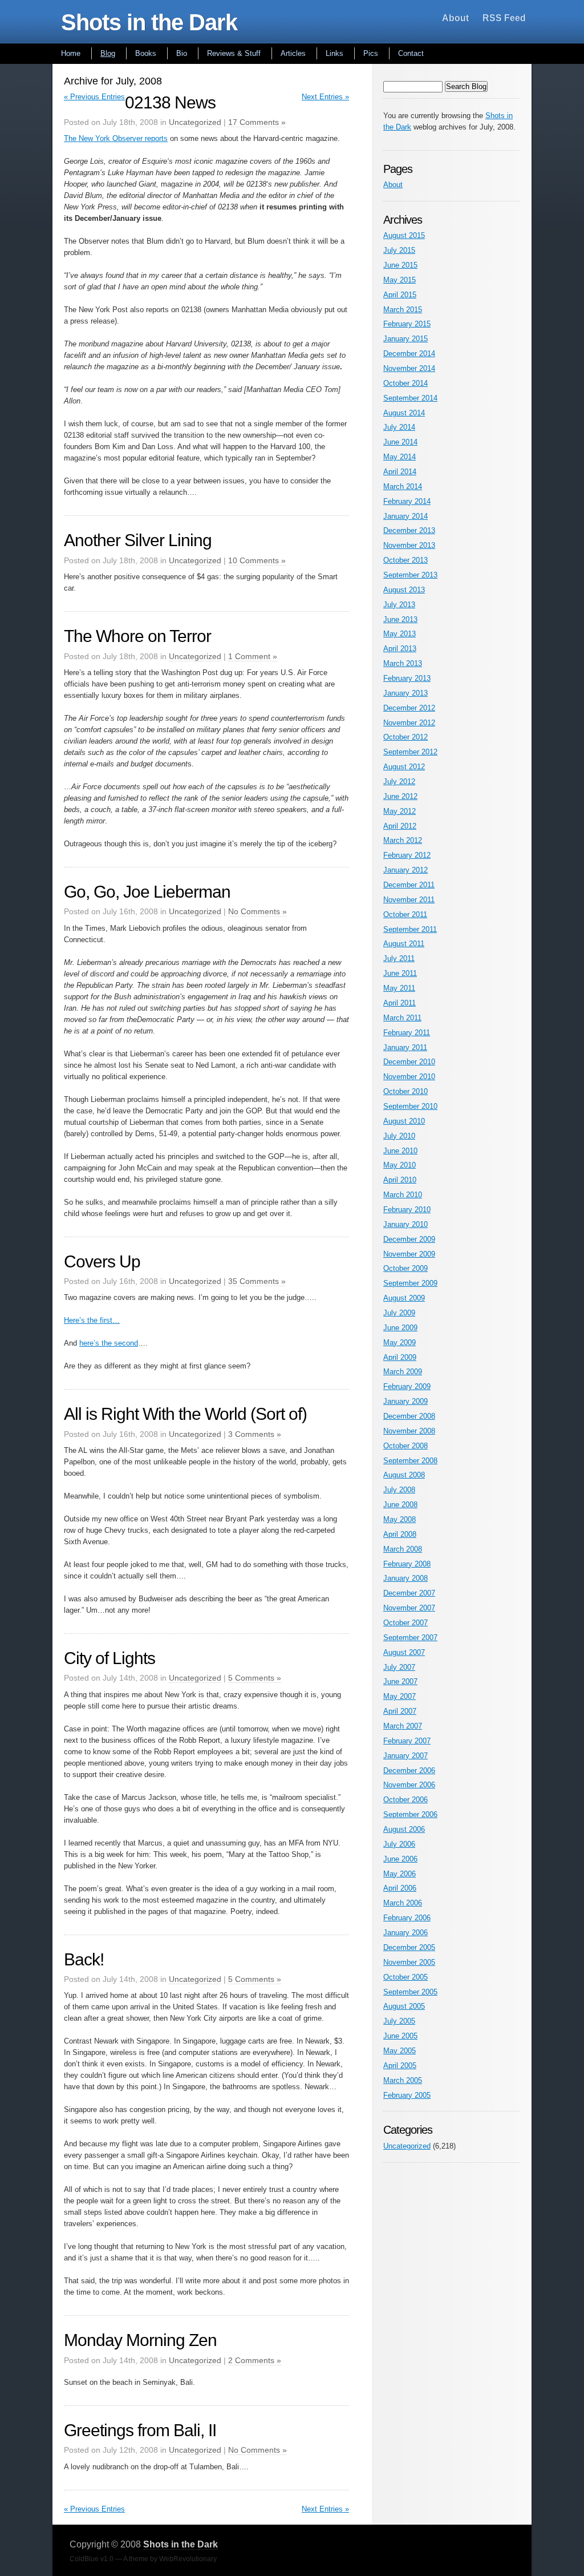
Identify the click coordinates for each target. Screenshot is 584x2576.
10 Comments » (257, 560)
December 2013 (409, 530)
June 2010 (400, 1151)
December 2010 (409, 1062)
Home (71, 53)
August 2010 (404, 1121)
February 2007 (407, 1741)
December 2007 (409, 1593)
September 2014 (410, 398)
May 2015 (400, 280)
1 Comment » (253, 656)
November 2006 (409, 1785)
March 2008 (403, 1549)
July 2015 (399, 250)
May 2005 (400, 2051)
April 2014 (400, 472)
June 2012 (400, 796)
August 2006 (404, 1829)
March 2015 (403, 310)
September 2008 (410, 1461)
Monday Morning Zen (140, 2340)
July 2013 (399, 605)
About (455, 18)
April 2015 (400, 295)
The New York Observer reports (116, 138)
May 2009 (400, 1342)
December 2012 (409, 708)
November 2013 (409, 545)
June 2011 (400, 973)
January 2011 (405, 1047)
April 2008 (400, 1534)
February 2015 (407, 324)
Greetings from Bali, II (140, 2430)
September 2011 (410, 929)
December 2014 (409, 354)
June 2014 (400, 442)
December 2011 (409, 885)
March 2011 (402, 1018)
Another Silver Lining (138, 540)
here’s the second (109, 1343)
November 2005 (409, 1962)
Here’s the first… (92, 1320)
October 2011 (405, 914)
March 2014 (403, 486)
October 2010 (405, 1091)
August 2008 (404, 1475)
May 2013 (400, 634)
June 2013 (400, 619)
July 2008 (399, 1490)
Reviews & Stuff (234, 53)
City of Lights (109, 1658)
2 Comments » (255, 2360)
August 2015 (404, 235)
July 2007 (399, 1667)
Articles (293, 53)
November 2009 (409, 1254)
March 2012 (403, 840)
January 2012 (405, 870)
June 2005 (400, 2036)
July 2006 (399, 1844)
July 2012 (399, 782)
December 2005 (409, 1947)
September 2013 (410, 575)
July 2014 (399, 427)
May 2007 (400, 1696)
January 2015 (405, 339)
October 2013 (405, 560)
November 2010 (409, 1077)
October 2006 (405, 1800)
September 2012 (410, 752)
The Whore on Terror (137, 636)
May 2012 (400, 811)
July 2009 (399, 1313)
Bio (182, 53)
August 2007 (404, 1652)
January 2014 (405, 516)
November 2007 (409, 1608)
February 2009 (407, 1386)
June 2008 (400, 1505)
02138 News (170, 102)
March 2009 (403, 1372)
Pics (371, 53)
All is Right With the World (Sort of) (185, 1414)
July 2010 (399, 1136)
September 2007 (410, 1638)
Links (334, 53)
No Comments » (257, 911)
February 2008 (407, 1564)
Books (146, 53)
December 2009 (409, 1239)
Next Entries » (325, 97)
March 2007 (403, 1726)
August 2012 (404, 767)
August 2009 (404, 1298)
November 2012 (409, 723)
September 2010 (410, 1106)
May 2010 (400, 1165)
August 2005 (404, 2006)
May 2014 (400, 457)
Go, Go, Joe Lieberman (147, 892)
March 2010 (403, 1195)
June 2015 (400, 265)
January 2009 (405, 1401)
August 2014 (404, 413)
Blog (108, 53)
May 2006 (400, 1874)
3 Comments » (255, 1434)
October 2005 (405, 1977)
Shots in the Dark (149, 22)
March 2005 (403, 2080)
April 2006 (400, 1888)
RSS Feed (504, 18)
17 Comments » (257, 122)
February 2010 (407, 1210)
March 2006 (403, 1903)
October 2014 (405, 383)
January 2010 (405, 1224)
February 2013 (407, 678)
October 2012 (405, 737)
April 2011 (400, 1003)
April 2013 (400, 649)
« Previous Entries (94, 97)
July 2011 (399, 958)
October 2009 (405, 1268)
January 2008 (405, 1578)
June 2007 (400, 1681)
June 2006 (400, 1859)
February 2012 (407, 855)
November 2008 (409, 1431)
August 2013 (404, 590)
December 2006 (409, 1771)
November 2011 (409, 900)
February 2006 (407, 1918)
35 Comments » (257, 1281)
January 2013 (405, 693)
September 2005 (410, 1992)
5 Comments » (255, 1678)
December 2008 (409, 1416)
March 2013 (403, 663)
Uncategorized (195, 122)
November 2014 (409, 368)
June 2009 (400, 1328)
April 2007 (400, 1711)
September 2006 (410, 1814)
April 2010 (400, 1180)
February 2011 (407, 1033)
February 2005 (407, 2095)
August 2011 (404, 944)
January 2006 (405, 1933)
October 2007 (405, 1623)
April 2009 (400, 1357)
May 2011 (399, 988)
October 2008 (405, 1446)
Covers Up (102, 1261)
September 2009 (410, 1283)
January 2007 (405, 1756)
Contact (411, 53)
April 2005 (400, 2066)
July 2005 (399, 2021)
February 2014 (407, 501)
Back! (84, 1959)
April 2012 (400, 826)
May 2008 (400, 1519)
